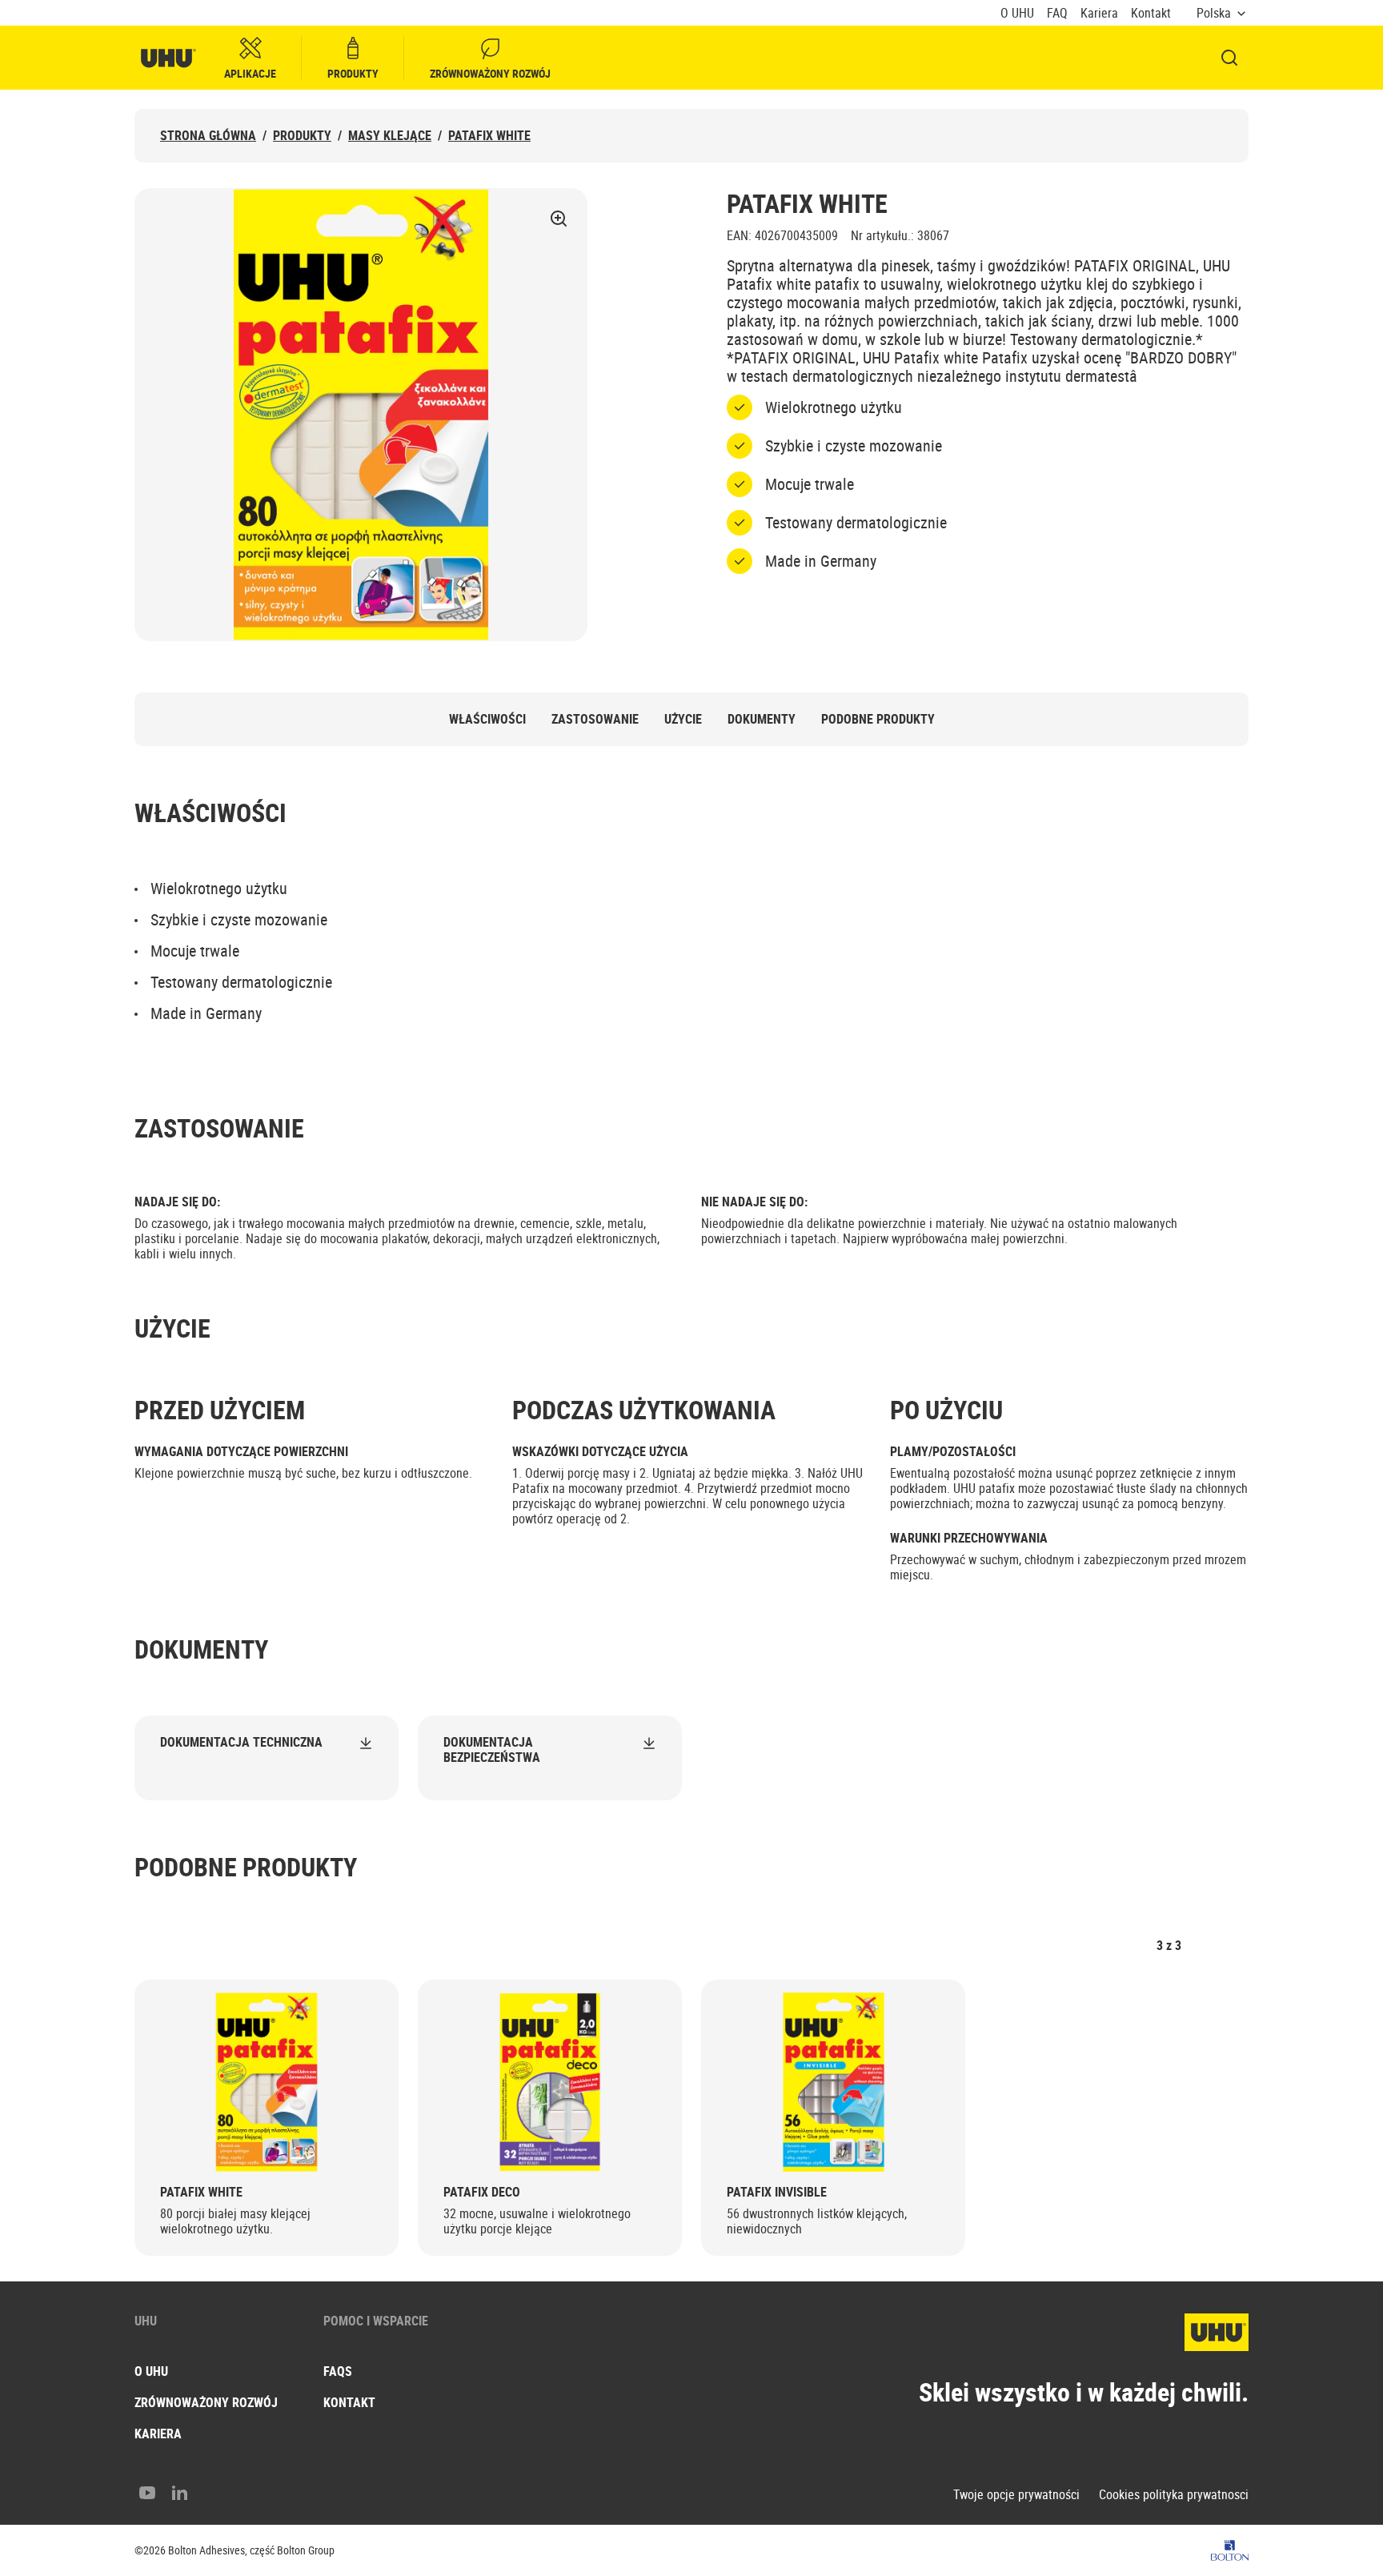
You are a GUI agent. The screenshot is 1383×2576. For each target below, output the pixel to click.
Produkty (353, 73)
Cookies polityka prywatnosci (1174, 2495)
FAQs (338, 2371)
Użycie (683, 719)
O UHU (1017, 13)
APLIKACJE (250, 73)
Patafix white (489, 136)
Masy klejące (390, 136)
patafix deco (482, 2192)
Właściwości (487, 719)
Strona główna (208, 136)
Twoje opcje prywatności (1016, 2495)
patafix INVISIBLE (777, 2192)
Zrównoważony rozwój (490, 73)
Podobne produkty (878, 719)
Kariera (1099, 13)
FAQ (1057, 13)
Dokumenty (762, 719)
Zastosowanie (595, 719)
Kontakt (1151, 13)
